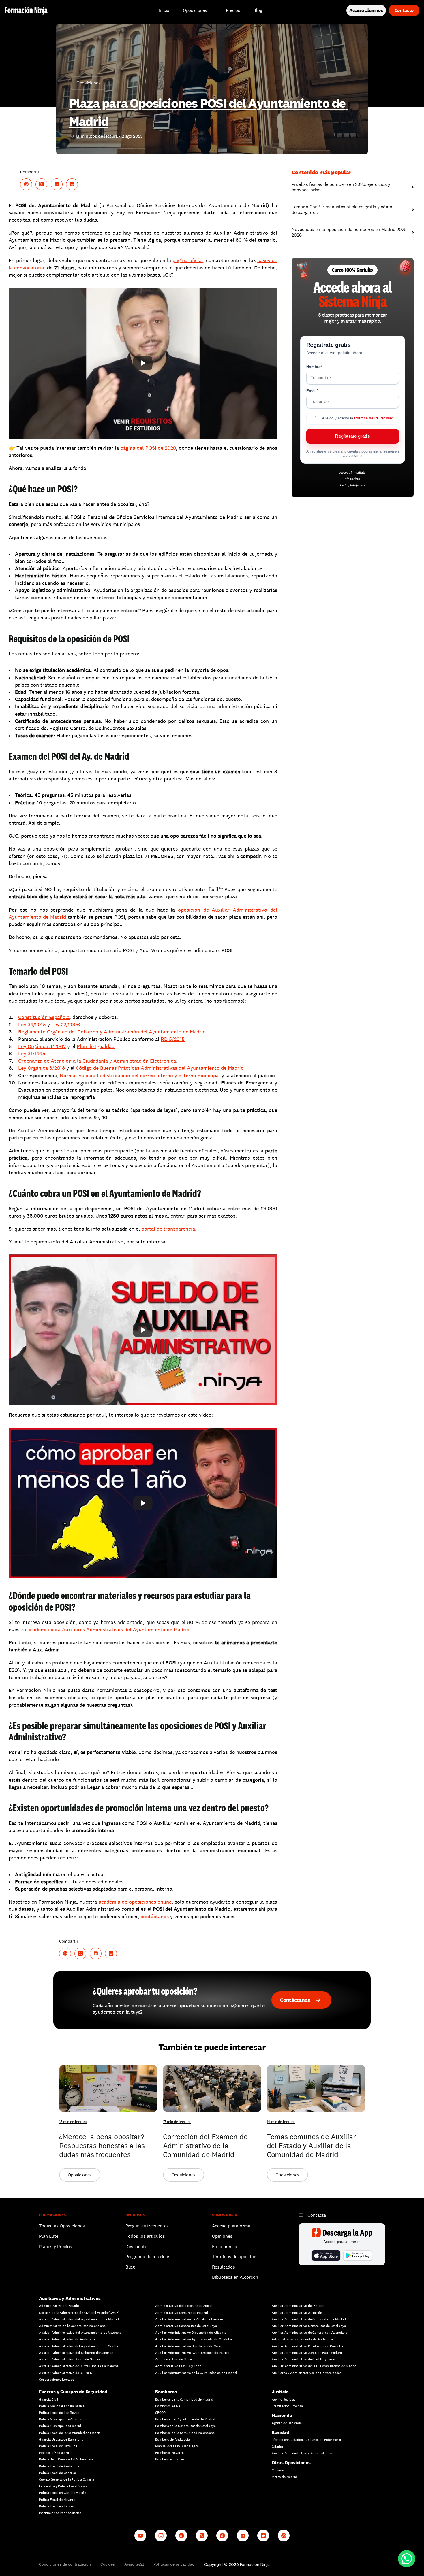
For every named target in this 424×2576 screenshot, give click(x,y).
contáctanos (155, 1916)
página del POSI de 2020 (148, 448)
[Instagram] (161, 2536)
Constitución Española (44, 1017)
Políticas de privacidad (174, 2564)
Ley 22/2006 (66, 1024)
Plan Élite (49, 2236)
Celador (278, 2447)
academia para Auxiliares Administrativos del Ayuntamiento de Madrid (108, 1629)
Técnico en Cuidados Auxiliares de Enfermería (306, 2440)
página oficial (188, 260)
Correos (278, 2470)
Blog (130, 2267)
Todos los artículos (145, 2236)
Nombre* (314, 367)
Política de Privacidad (374, 418)
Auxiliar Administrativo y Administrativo (303, 2453)
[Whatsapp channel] (284, 2536)
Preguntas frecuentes (147, 2226)
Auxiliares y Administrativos (70, 2298)
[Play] (143, 363)
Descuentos (138, 2247)
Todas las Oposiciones (62, 2226)
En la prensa (225, 2247)
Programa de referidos (148, 2257)
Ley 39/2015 (32, 1024)
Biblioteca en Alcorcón (235, 2277)
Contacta (317, 2215)
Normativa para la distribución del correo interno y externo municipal (140, 1075)
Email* (312, 391)
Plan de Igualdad (96, 1046)
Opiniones (222, 2236)
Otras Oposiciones (291, 2463)
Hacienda (282, 2415)
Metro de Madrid (284, 2477)
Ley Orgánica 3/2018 (42, 1068)
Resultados (224, 2267)
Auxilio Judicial (283, 2399)
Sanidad (281, 2432)
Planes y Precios (56, 2247)
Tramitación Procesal (288, 2406)
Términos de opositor (234, 2257)
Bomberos (166, 2392)
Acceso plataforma (231, 2226)
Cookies (108, 2564)
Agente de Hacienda (287, 2423)
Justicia (280, 2392)
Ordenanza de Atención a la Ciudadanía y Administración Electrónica (97, 1061)
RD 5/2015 (173, 1039)
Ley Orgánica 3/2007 (42, 1046)
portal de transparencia (168, 1229)
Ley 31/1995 (32, 1053)
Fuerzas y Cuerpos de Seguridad (73, 2392)
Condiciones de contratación (65, 2564)
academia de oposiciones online (135, 1902)
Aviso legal (134, 2564)
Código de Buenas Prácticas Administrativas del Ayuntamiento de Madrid (160, 1068)
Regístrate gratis (352, 436)
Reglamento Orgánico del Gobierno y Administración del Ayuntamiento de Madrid (112, 1032)
